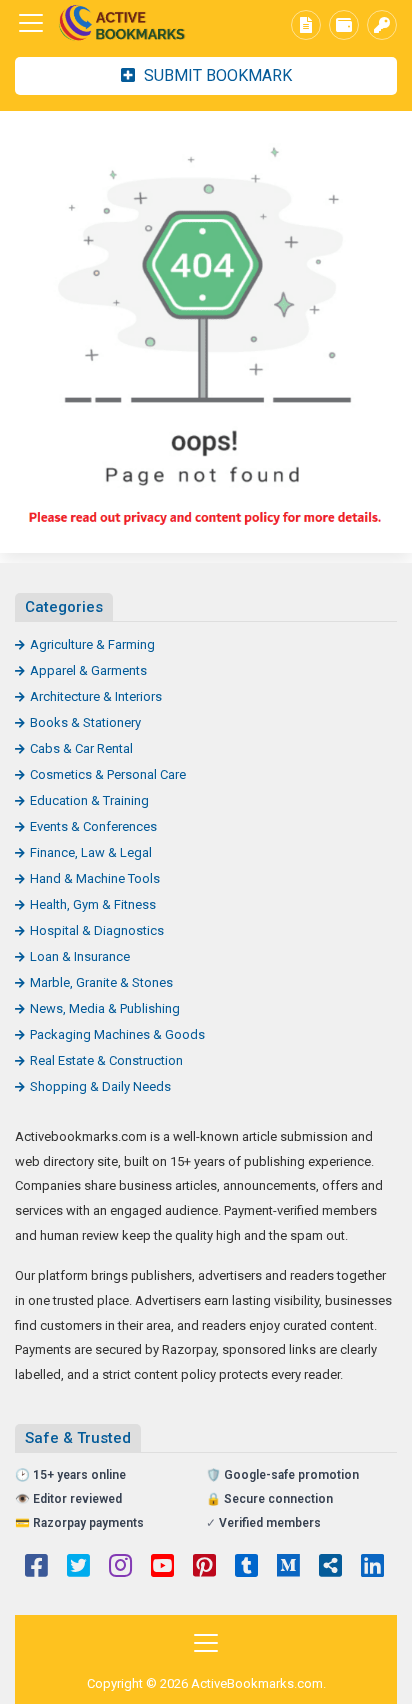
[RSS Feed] (330, 1568)
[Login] (382, 25)
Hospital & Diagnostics (97, 930)
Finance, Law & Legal (91, 852)
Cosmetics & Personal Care (108, 774)
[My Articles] (306, 25)
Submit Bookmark (216, 75)
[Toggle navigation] (31, 23)
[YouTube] (162, 1568)
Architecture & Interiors (96, 696)
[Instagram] (120, 1568)
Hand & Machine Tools (95, 878)
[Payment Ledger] (344, 25)
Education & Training (89, 800)
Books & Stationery (85, 722)
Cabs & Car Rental (81, 748)
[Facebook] (36, 1568)
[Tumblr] (246, 1568)
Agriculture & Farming (92, 644)
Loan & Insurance (80, 956)
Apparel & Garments (88, 670)
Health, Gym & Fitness (93, 904)
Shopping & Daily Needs (100, 1086)
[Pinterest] (204, 1568)
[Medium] (288, 1568)
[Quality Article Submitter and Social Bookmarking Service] (125, 23)
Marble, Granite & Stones (101, 982)
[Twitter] (78, 1568)
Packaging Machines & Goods (117, 1034)
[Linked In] (372, 1568)
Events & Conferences (93, 826)
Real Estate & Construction (106, 1060)
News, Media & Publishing (105, 1008)
